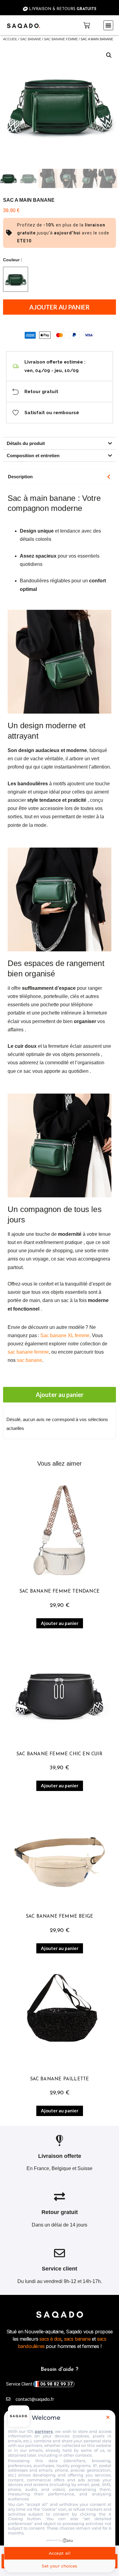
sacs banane (77, 2339)
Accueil (10, 39)
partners (44, 2431)
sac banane (29, 1360)
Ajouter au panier (60, 307)
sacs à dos (50, 2339)
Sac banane (31, 39)
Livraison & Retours (62, 9)
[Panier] (87, 25)
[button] (108, 25)
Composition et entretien (33, 456)
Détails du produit (26, 443)
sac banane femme (28, 1352)
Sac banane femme (61, 39)
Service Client (39, 2384)
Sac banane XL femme (65, 1335)
